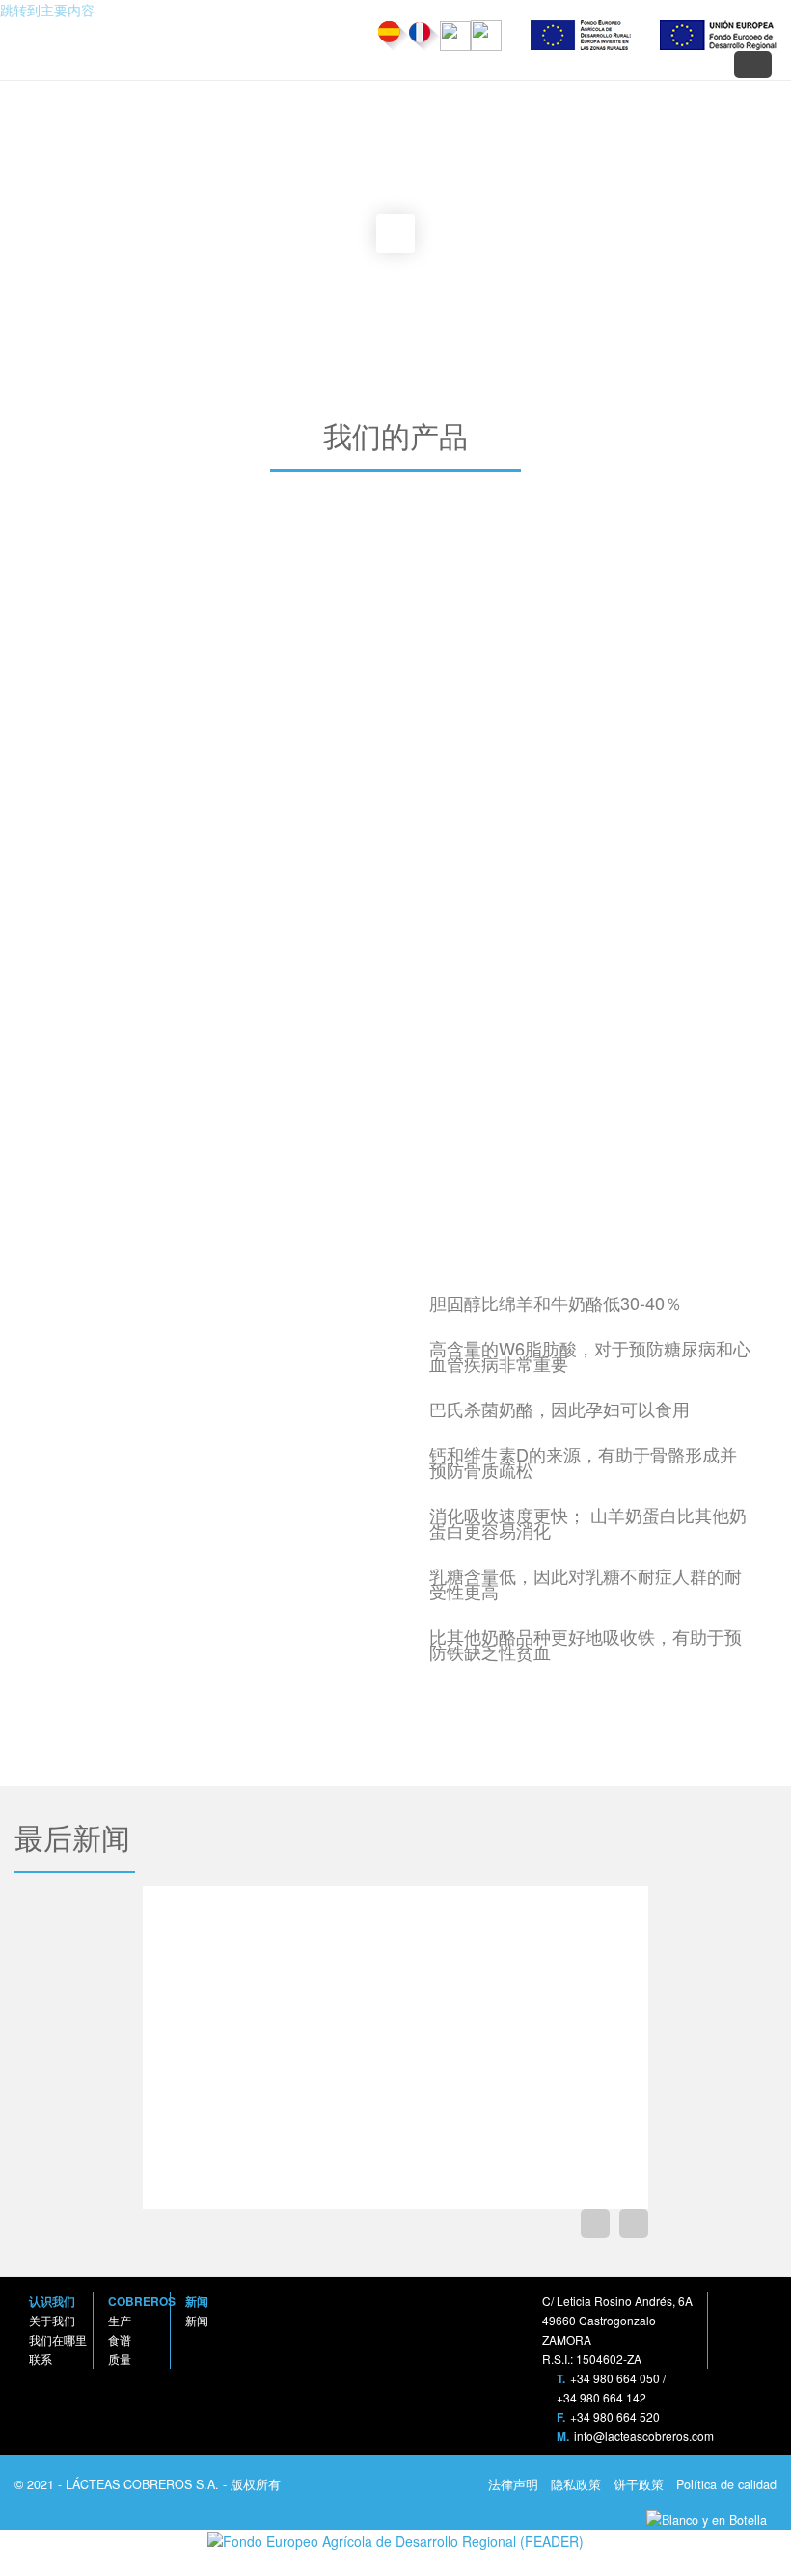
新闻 (197, 2320)
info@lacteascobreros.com (644, 2436)
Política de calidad (724, 2484)
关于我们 (52, 2320)
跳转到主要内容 (47, 10)
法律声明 (511, 2484)
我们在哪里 (58, 2339)
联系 (41, 2359)
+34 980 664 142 (601, 2397)
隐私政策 (574, 2484)
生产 (120, 2320)
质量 (120, 2359)
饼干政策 (637, 2484)
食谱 (120, 2339)
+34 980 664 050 (615, 2378)
